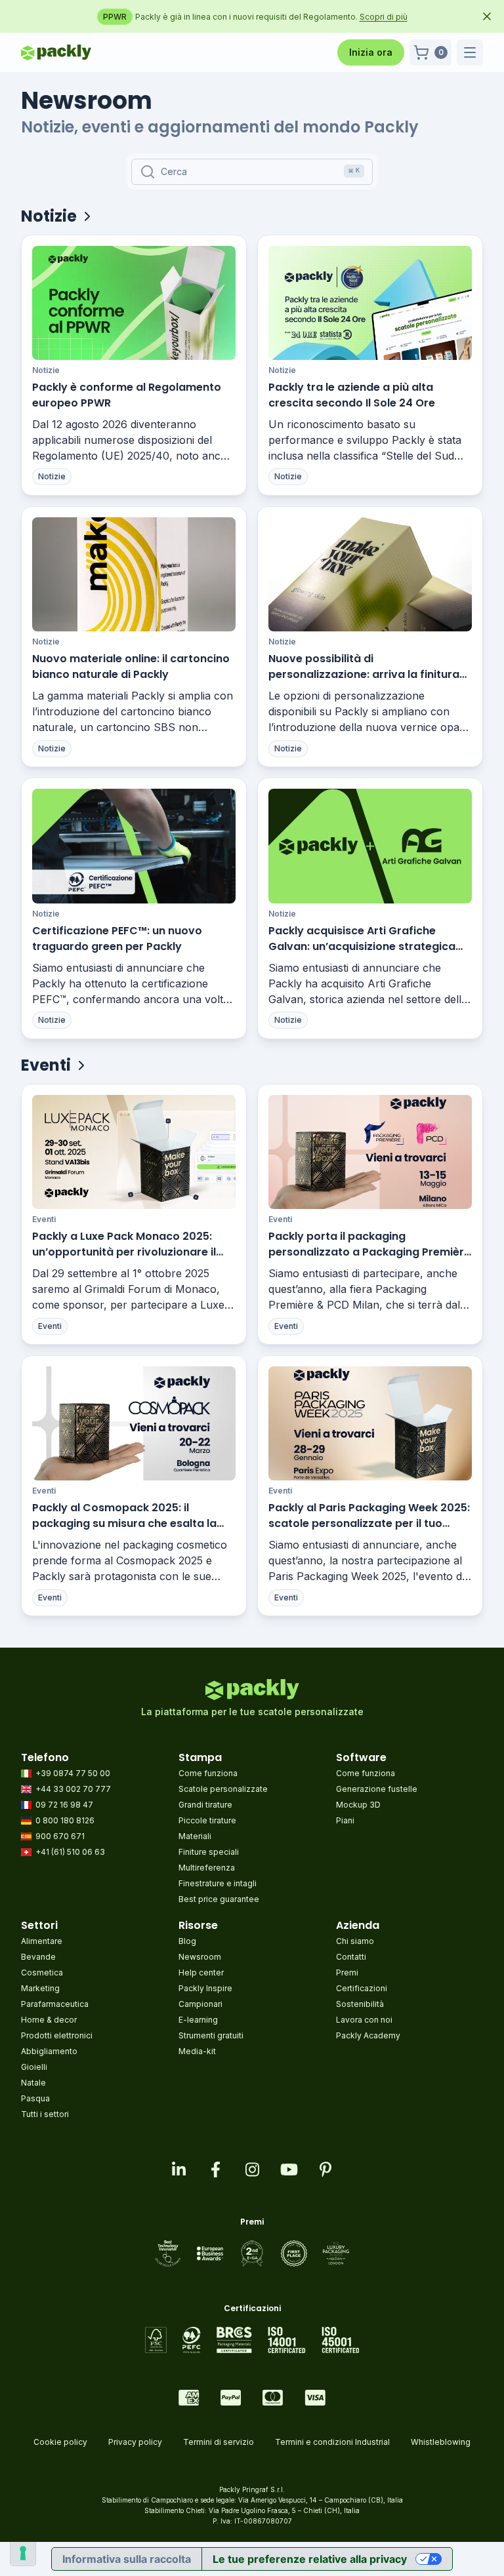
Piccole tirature (207, 1820)
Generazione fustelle (377, 1789)
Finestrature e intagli (218, 1883)
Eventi (44, 1219)
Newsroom (200, 1957)
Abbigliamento (49, 2051)
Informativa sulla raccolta (127, 2559)
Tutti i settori (45, 2114)
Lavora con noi (364, 2020)
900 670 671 (60, 1836)
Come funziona (208, 1773)
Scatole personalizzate (223, 1789)
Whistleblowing (441, 2442)
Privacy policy (135, 2442)
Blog (187, 1941)
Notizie (46, 370)
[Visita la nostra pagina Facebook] (215, 2170)
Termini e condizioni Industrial (332, 2442)
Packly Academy (368, 2035)
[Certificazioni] (252, 2340)
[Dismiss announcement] (487, 16)
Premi (347, 1972)
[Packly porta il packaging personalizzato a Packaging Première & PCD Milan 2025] (370, 1152)
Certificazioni (362, 1988)
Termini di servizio (219, 2442)
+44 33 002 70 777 (73, 1789)
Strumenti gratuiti (211, 2035)
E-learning (198, 2020)
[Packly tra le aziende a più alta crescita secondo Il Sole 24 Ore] (370, 303)
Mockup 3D (358, 1805)
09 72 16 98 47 (64, 1805)
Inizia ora (371, 52)
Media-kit (197, 2051)
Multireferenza (207, 1868)
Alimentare (42, 1941)
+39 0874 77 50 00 (73, 1773)
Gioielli (34, 2067)
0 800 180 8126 (65, 1820)
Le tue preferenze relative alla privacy (310, 2559)
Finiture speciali (209, 1852)
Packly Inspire (205, 1988)
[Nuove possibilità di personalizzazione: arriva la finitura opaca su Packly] (370, 574)
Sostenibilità (360, 2004)
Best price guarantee (219, 1899)
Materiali (195, 1836)
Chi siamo (355, 1941)
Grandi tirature (205, 1805)
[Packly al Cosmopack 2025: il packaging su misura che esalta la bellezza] (134, 1423)
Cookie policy (60, 2442)
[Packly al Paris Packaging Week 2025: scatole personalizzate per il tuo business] (370, 1423)
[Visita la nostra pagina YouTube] (289, 2170)
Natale (33, 2083)
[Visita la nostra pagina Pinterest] (325, 2170)
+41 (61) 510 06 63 (70, 1852)
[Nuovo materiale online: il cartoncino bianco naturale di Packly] (134, 574)
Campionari (200, 2004)
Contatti (351, 1957)
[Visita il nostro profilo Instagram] (252, 2170)
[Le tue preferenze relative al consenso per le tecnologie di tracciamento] (23, 2553)
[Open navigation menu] (470, 52)
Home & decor (49, 2020)
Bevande (38, 1957)
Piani (345, 1820)
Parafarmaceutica (55, 2004)
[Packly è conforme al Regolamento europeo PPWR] (134, 303)
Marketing (40, 1988)
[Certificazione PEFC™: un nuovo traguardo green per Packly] (134, 846)
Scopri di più (410, 17)
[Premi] (252, 2253)
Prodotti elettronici (57, 2035)
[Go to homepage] (56, 52)
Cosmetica (42, 1972)
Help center (201, 1972)
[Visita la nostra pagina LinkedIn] (178, 2170)
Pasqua (35, 2098)
